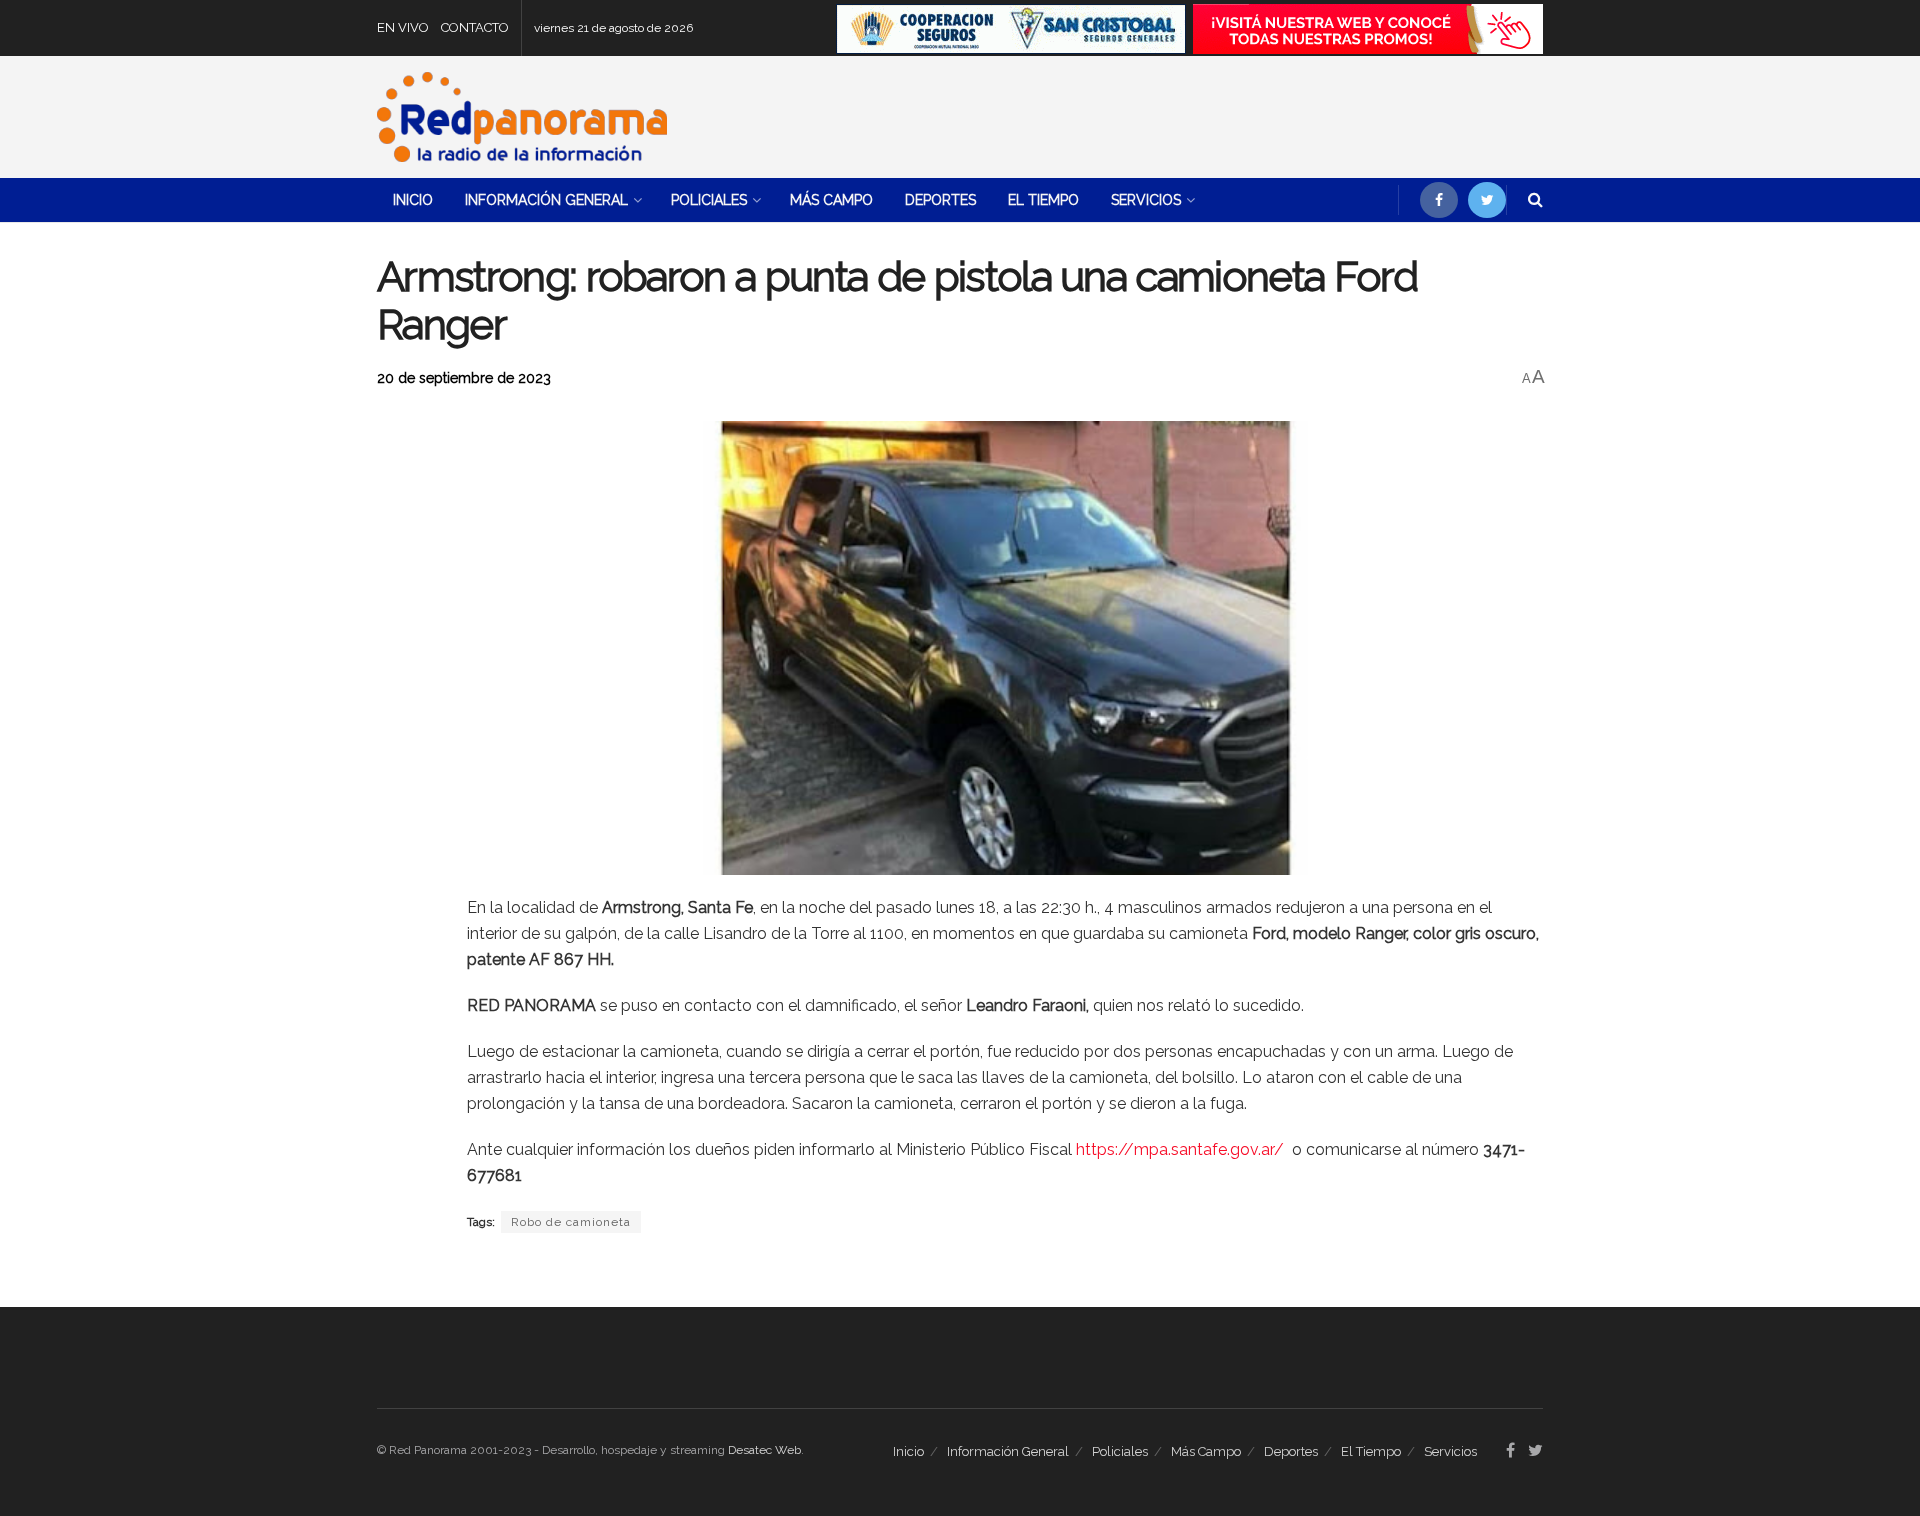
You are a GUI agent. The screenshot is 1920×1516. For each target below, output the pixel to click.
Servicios (1146, 200)
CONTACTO (475, 27)
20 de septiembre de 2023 (464, 378)
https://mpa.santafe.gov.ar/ (1184, 1149)
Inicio (413, 200)
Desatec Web (764, 1450)
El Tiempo (1043, 200)
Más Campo (831, 200)
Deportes (940, 200)
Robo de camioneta (571, 1222)
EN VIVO (403, 27)
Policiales (709, 200)
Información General (546, 200)
